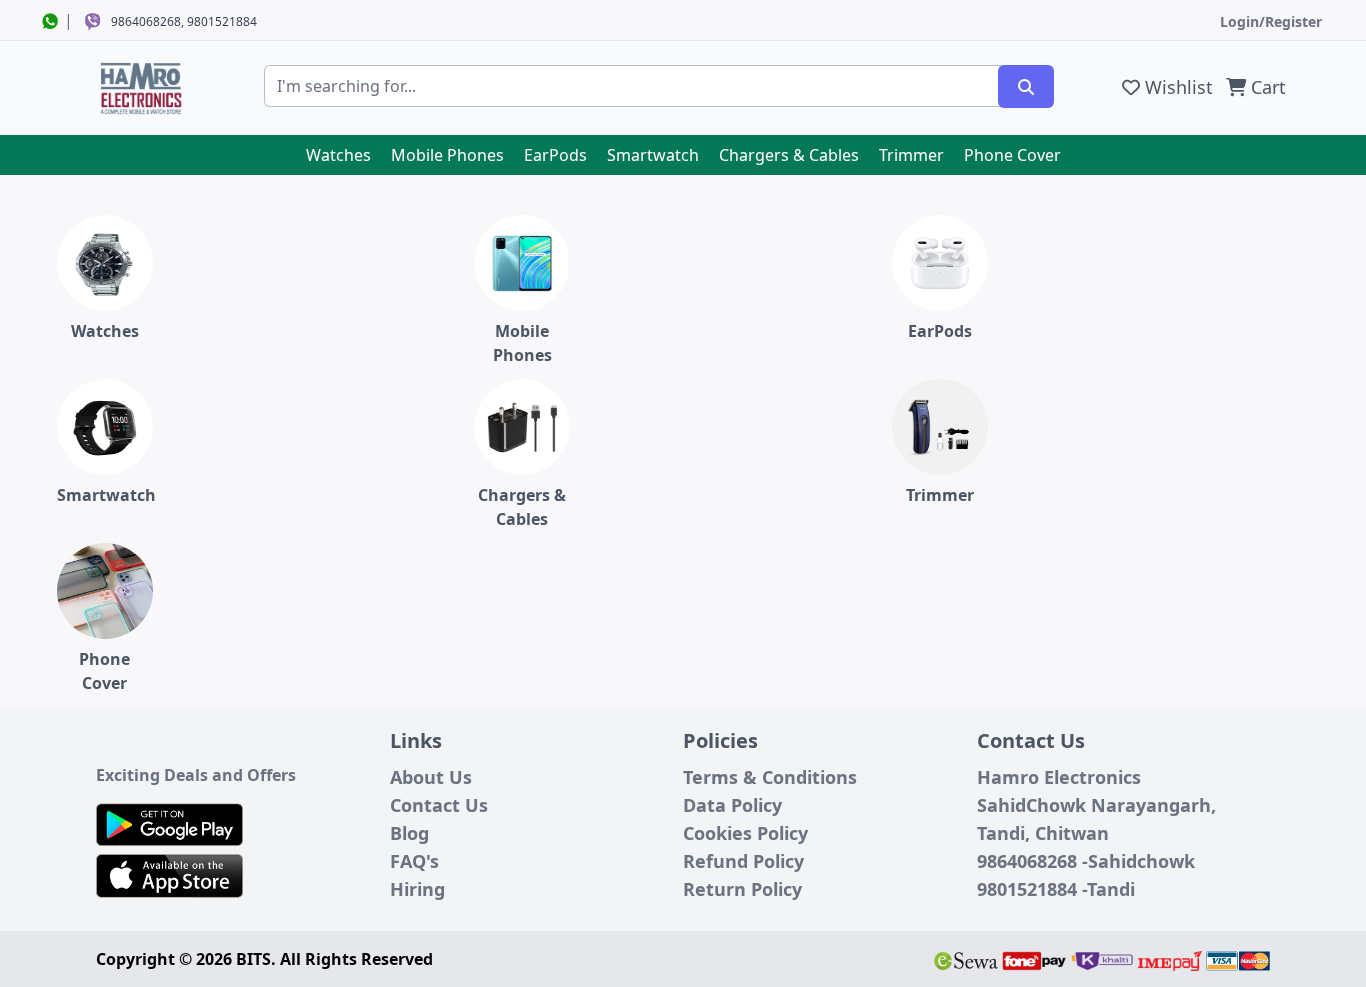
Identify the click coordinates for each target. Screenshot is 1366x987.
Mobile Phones (447, 155)
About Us (431, 777)
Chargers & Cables (789, 155)
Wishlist (1176, 87)
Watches (338, 155)
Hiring (417, 889)
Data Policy (732, 805)
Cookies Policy (745, 833)
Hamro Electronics (1059, 777)
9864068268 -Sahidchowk (1086, 861)
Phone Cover (1012, 155)
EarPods (555, 155)
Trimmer (911, 155)
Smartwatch (653, 155)
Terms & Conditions (770, 777)
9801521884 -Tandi (1056, 889)
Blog (409, 833)
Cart (1266, 87)
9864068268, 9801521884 (184, 21)
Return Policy (742, 889)
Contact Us (439, 805)
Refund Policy (743, 861)
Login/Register (1271, 21)
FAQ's (414, 861)
